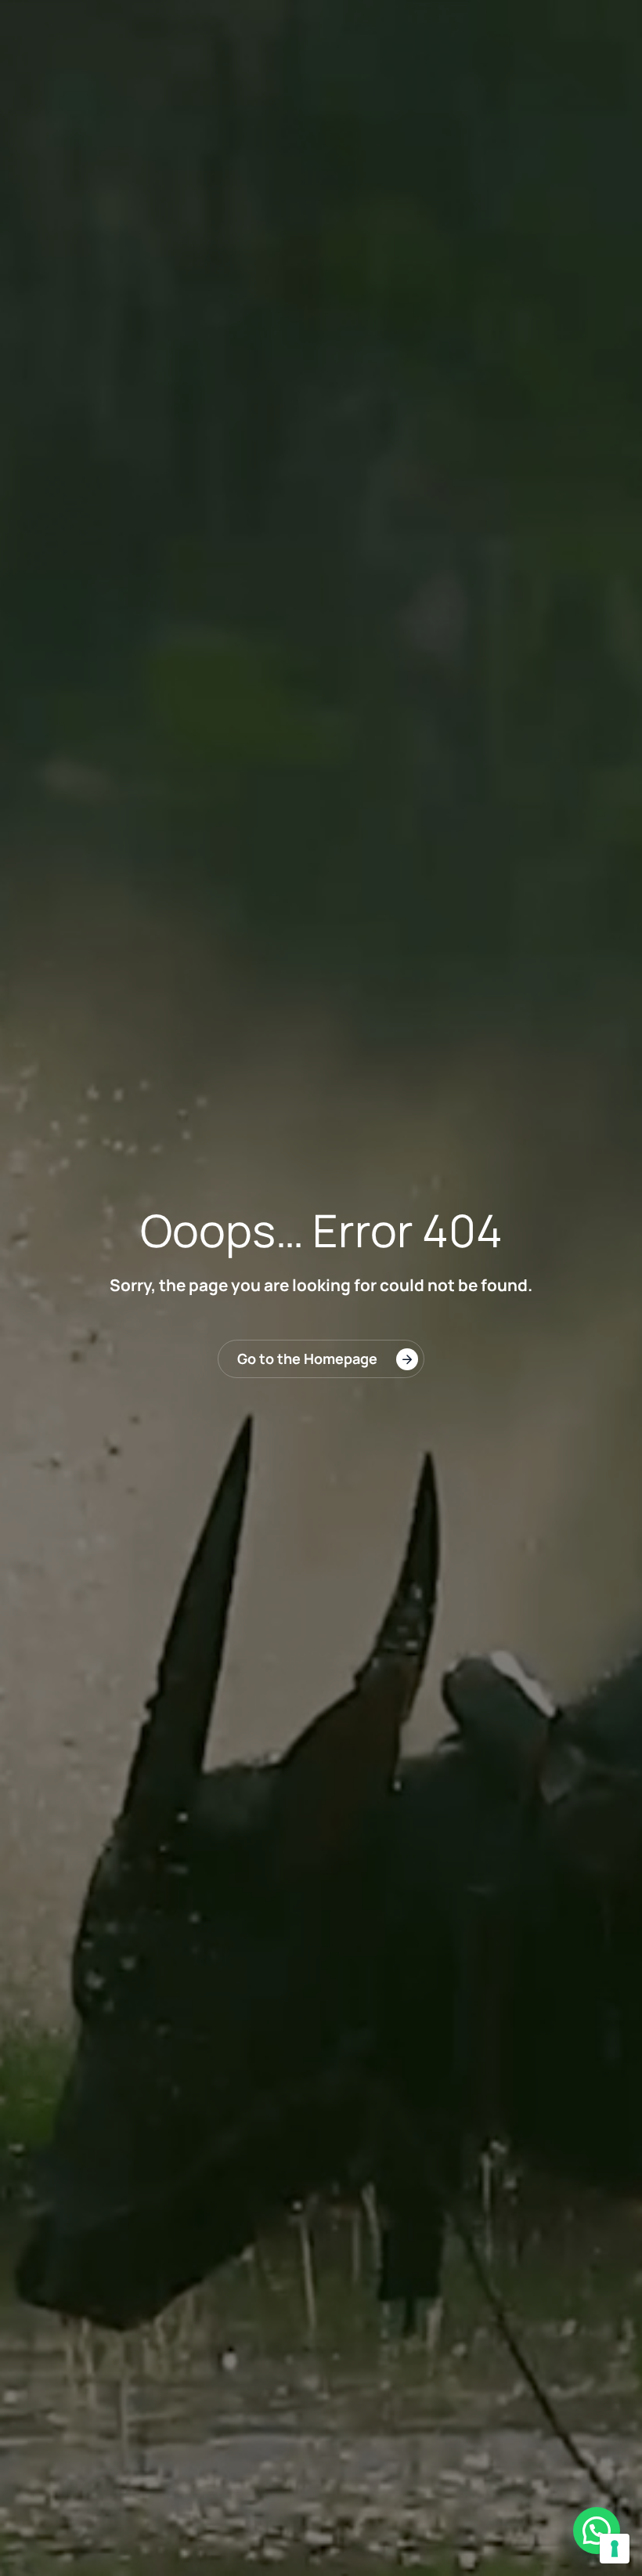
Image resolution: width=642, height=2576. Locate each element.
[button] (597, 2531)
